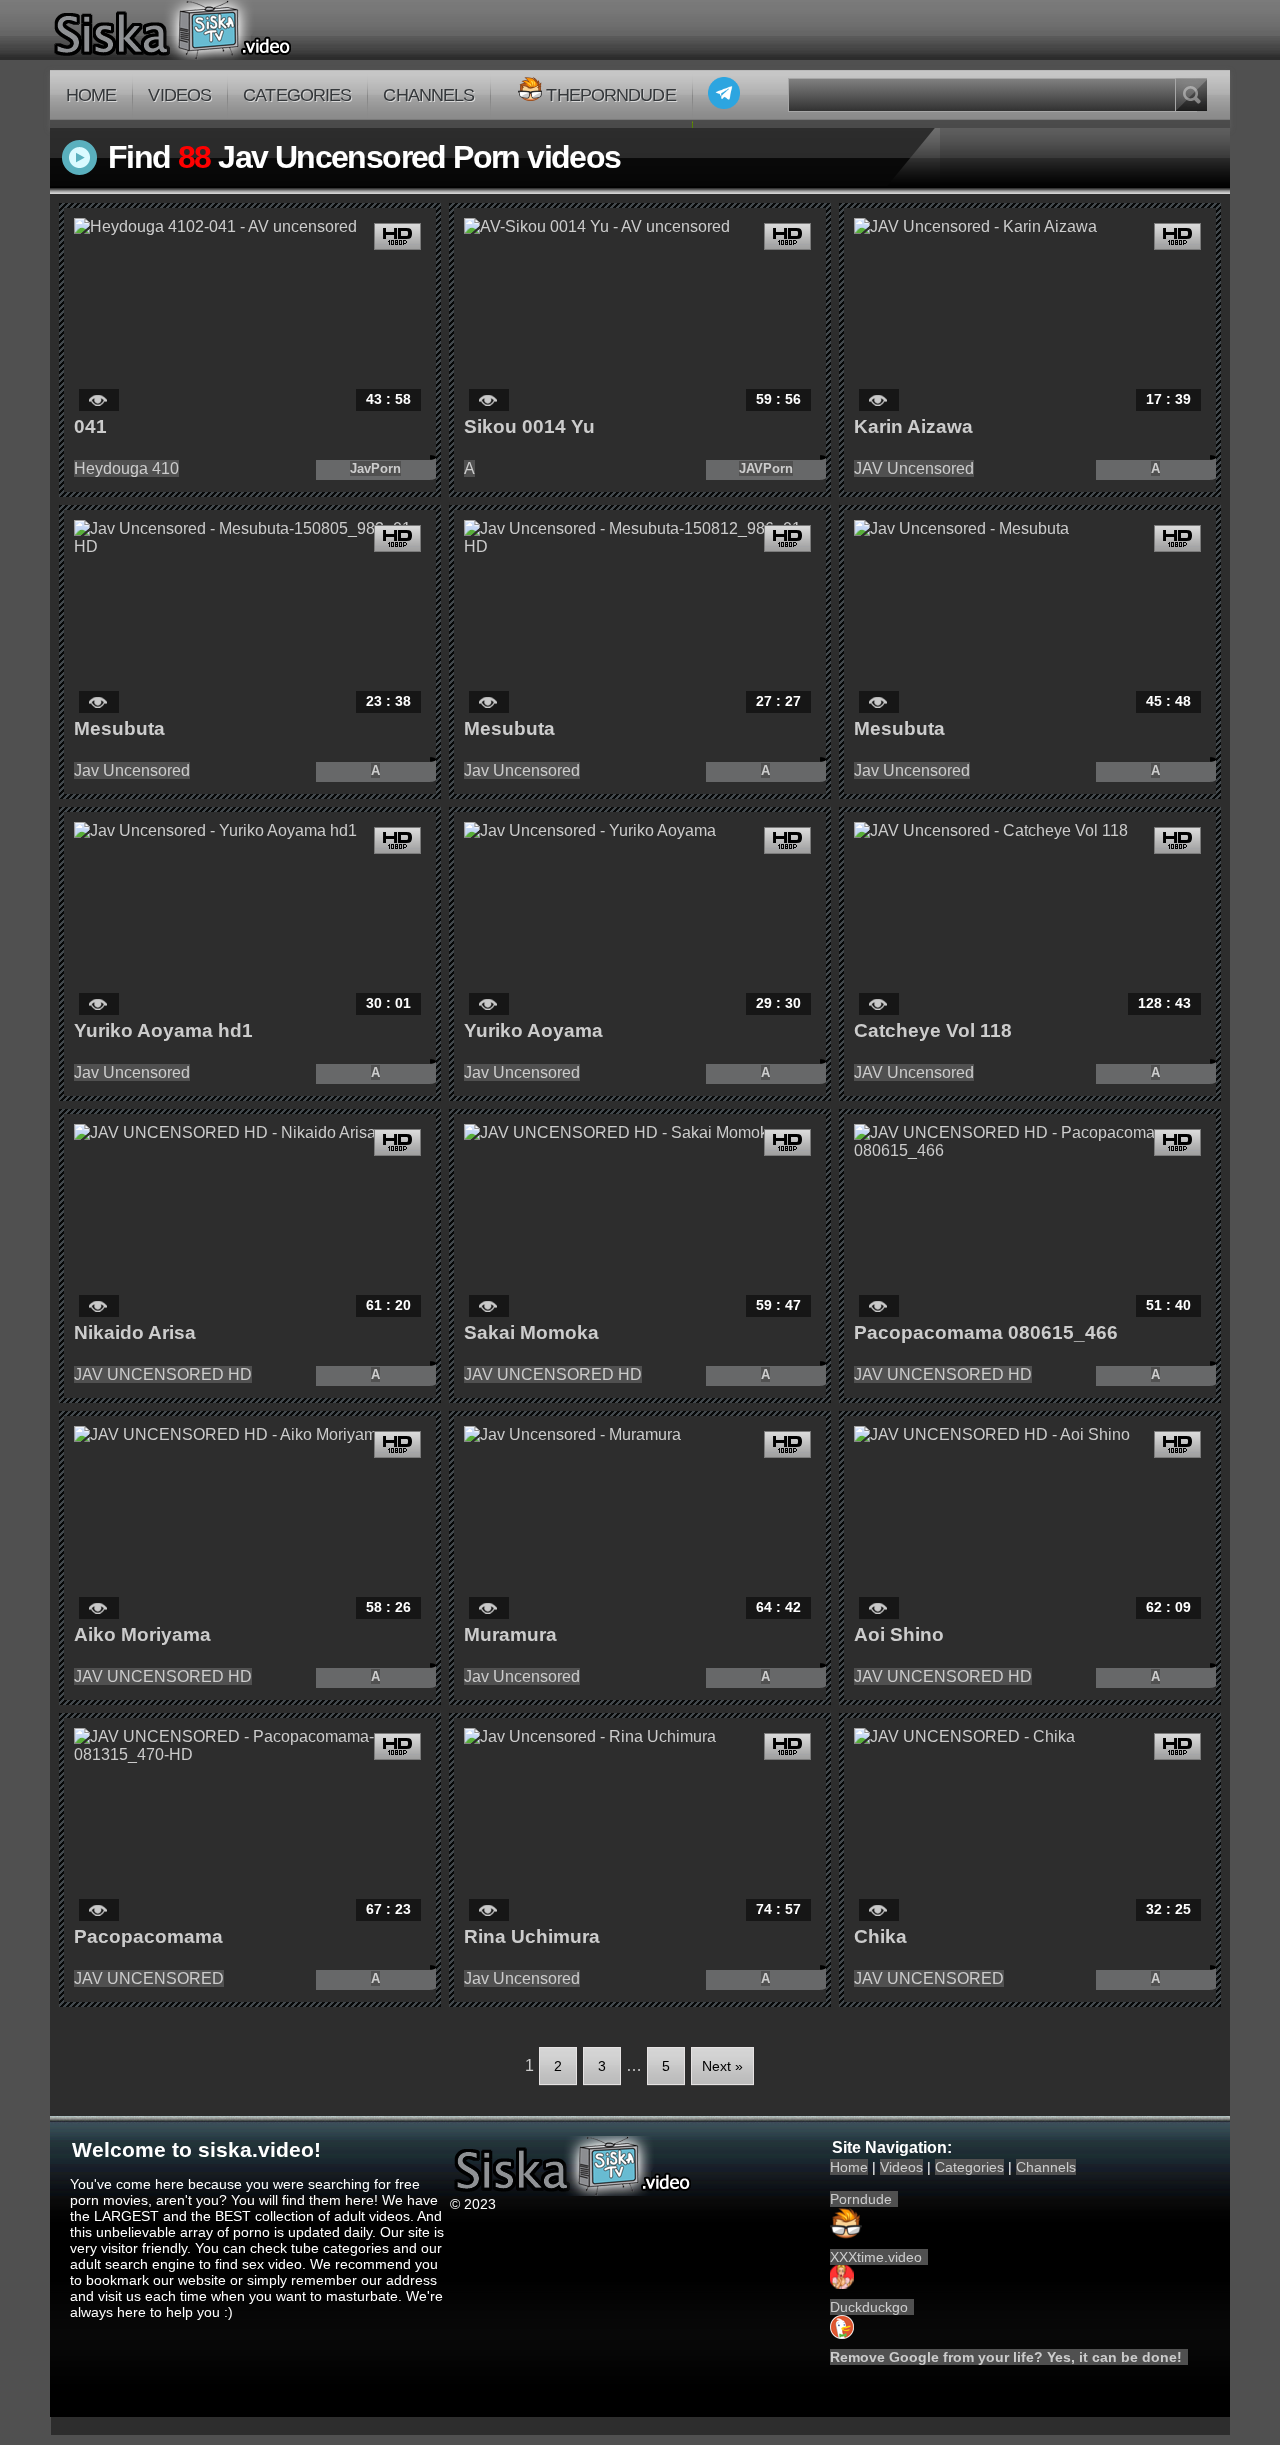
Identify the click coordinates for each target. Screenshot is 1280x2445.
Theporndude (610, 95)
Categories (297, 95)
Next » (722, 2066)
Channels (428, 95)
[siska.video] (246, 30)
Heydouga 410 (126, 468)
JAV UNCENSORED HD (163, 1374)
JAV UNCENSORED (149, 1978)
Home (91, 95)
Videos (179, 95)
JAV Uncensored (914, 468)
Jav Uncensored (132, 770)
